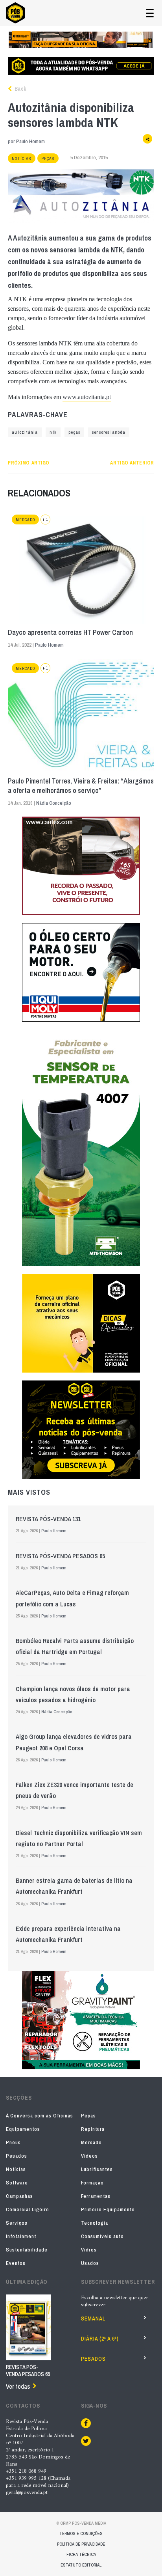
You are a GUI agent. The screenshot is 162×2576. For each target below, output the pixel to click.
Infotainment (21, 2236)
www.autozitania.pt (87, 397)
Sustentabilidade (27, 2250)
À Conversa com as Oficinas (40, 2116)
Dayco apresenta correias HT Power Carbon (70, 632)
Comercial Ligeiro (28, 2209)
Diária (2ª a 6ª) (100, 2339)
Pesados (17, 2156)
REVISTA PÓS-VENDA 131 (48, 1519)
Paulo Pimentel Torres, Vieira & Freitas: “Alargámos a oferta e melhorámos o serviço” (81, 786)
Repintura (93, 2129)
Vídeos (89, 2156)
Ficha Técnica (81, 2554)
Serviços (17, 2223)
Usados (90, 2263)
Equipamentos (23, 2129)
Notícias (22, 159)
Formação (92, 2183)
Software (17, 2183)
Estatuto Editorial (81, 2565)
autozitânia (25, 432)
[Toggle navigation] (150, 13)
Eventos (16, 2263)
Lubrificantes (97, 2169)
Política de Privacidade (81, 2544)
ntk (53, 432)
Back (20, 89)
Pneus (13, 2142)
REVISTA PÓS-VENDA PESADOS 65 (60, 1556)
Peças (48, 159)
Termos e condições (81, 2533)
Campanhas (19, 2196)
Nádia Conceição (54, 803)
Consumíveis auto (102, 2236)
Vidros (89, 2250)
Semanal (93, 2319)
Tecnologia (95, 2223)
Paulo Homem (30, 141)
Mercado (25, 520)
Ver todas (18, 2386)
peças (74, 432)
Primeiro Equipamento (108, 2209)
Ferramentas (96, 2196)
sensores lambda (109, 432)
